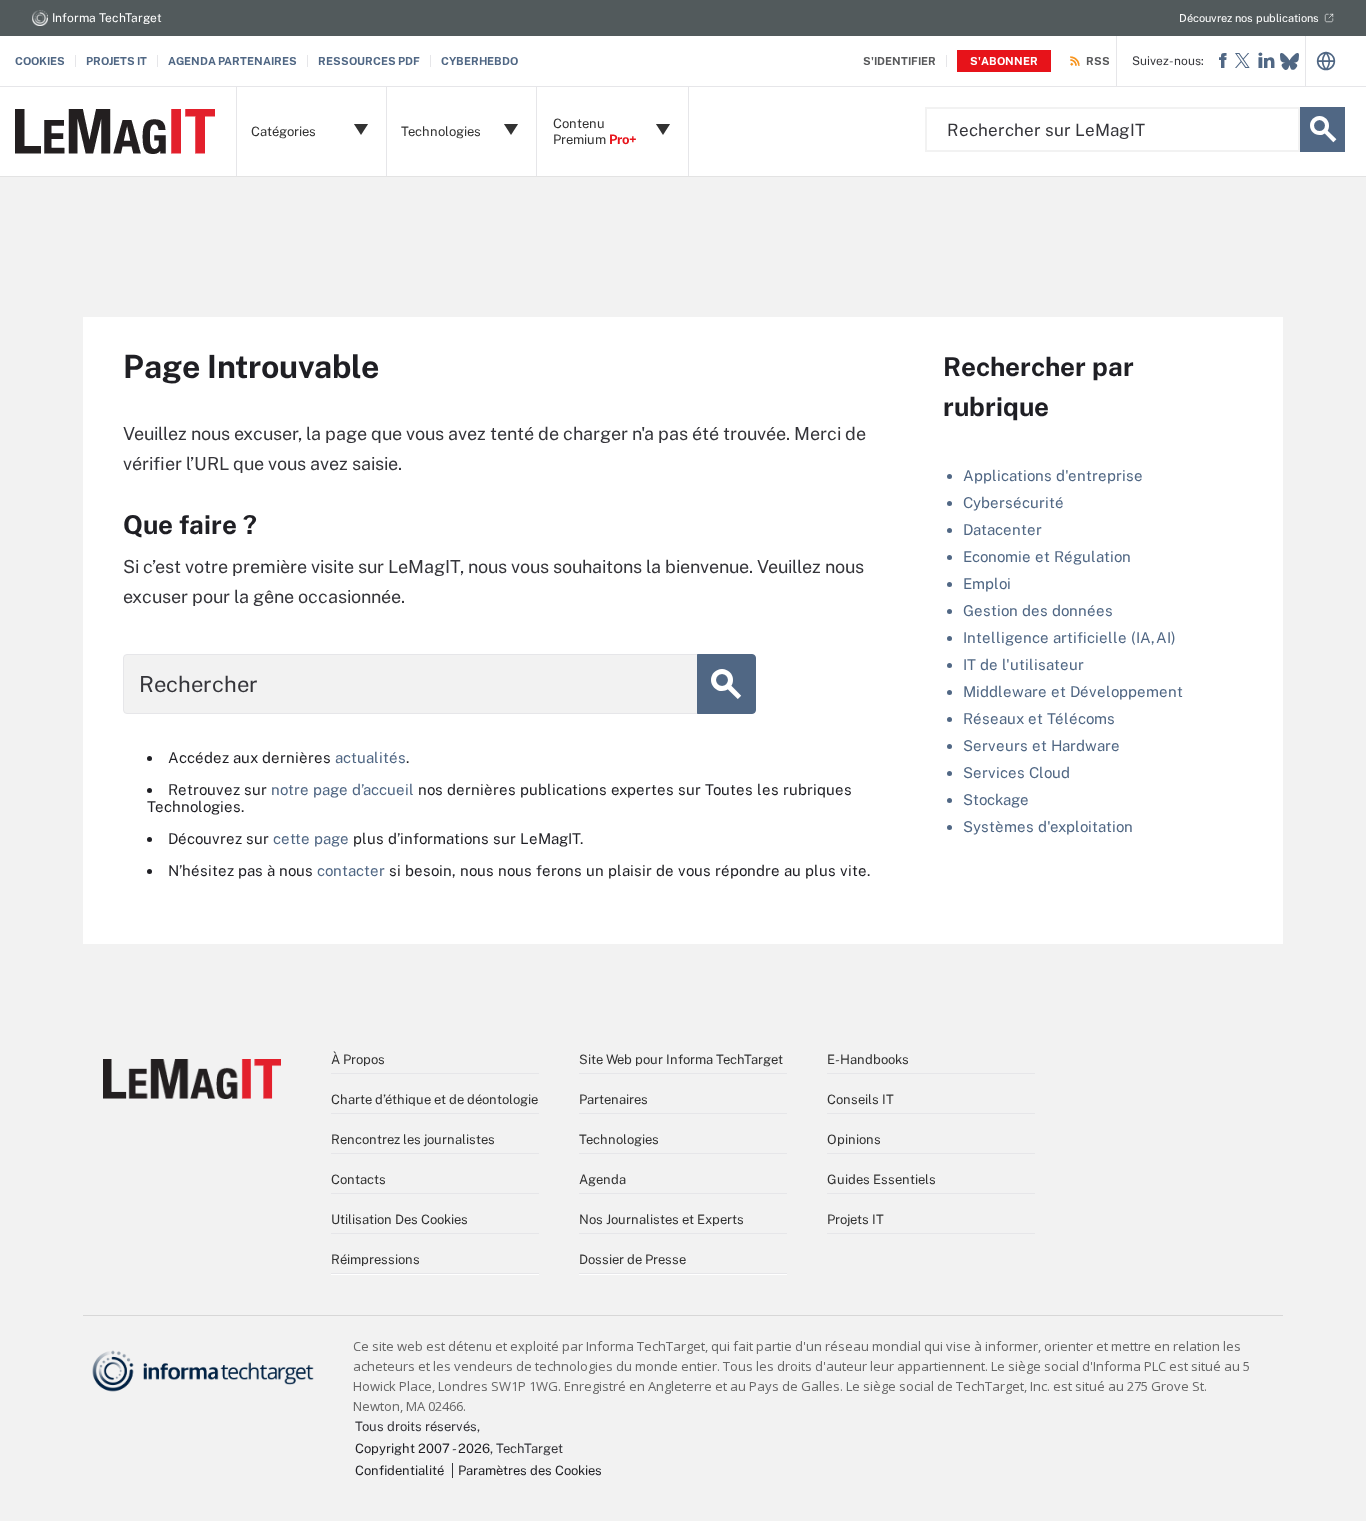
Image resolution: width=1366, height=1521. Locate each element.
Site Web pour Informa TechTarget (681, 1059)
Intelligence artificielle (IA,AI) (1069, 637)
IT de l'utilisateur (1023, 664)
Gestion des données (1038, 610)
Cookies (40, 61)
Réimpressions (375, 1259)
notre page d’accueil (342, 789)
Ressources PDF (369, 61)
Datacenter (1002, 529)
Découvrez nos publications (1249, 18)
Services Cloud (1016, 772)
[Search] (1322, 129)
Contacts (358, 1179)
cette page (311, 838)
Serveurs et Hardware (1041, 745)
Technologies (619, 1139)
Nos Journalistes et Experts (661, 1219)
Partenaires (613, 1099)
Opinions (854, 1139)
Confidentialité (399, 1470)
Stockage (996, 799)
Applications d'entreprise (1053, 475)
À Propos (358, 1059)
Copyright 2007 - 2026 (422, 1448)
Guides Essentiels (881, 1179)
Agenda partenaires (232, 61)
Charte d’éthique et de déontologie (434, 1099)
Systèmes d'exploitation (1048, 826)
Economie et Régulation (1047, 556)
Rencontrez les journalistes (413, 1139)
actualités (370, 757)
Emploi (987, 583)
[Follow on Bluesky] (1289, 61)
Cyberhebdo (479, 61)
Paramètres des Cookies (530, 1470)
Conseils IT (860, 1099)
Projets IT (116, 61)
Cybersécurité (1013, 502)
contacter (351, 870)
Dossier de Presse (632, 1259)
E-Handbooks (868, 1059)
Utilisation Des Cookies (399, 1219)
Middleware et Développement (1073, 691)
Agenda (602, 1179)
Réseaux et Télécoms (1039, 718)
